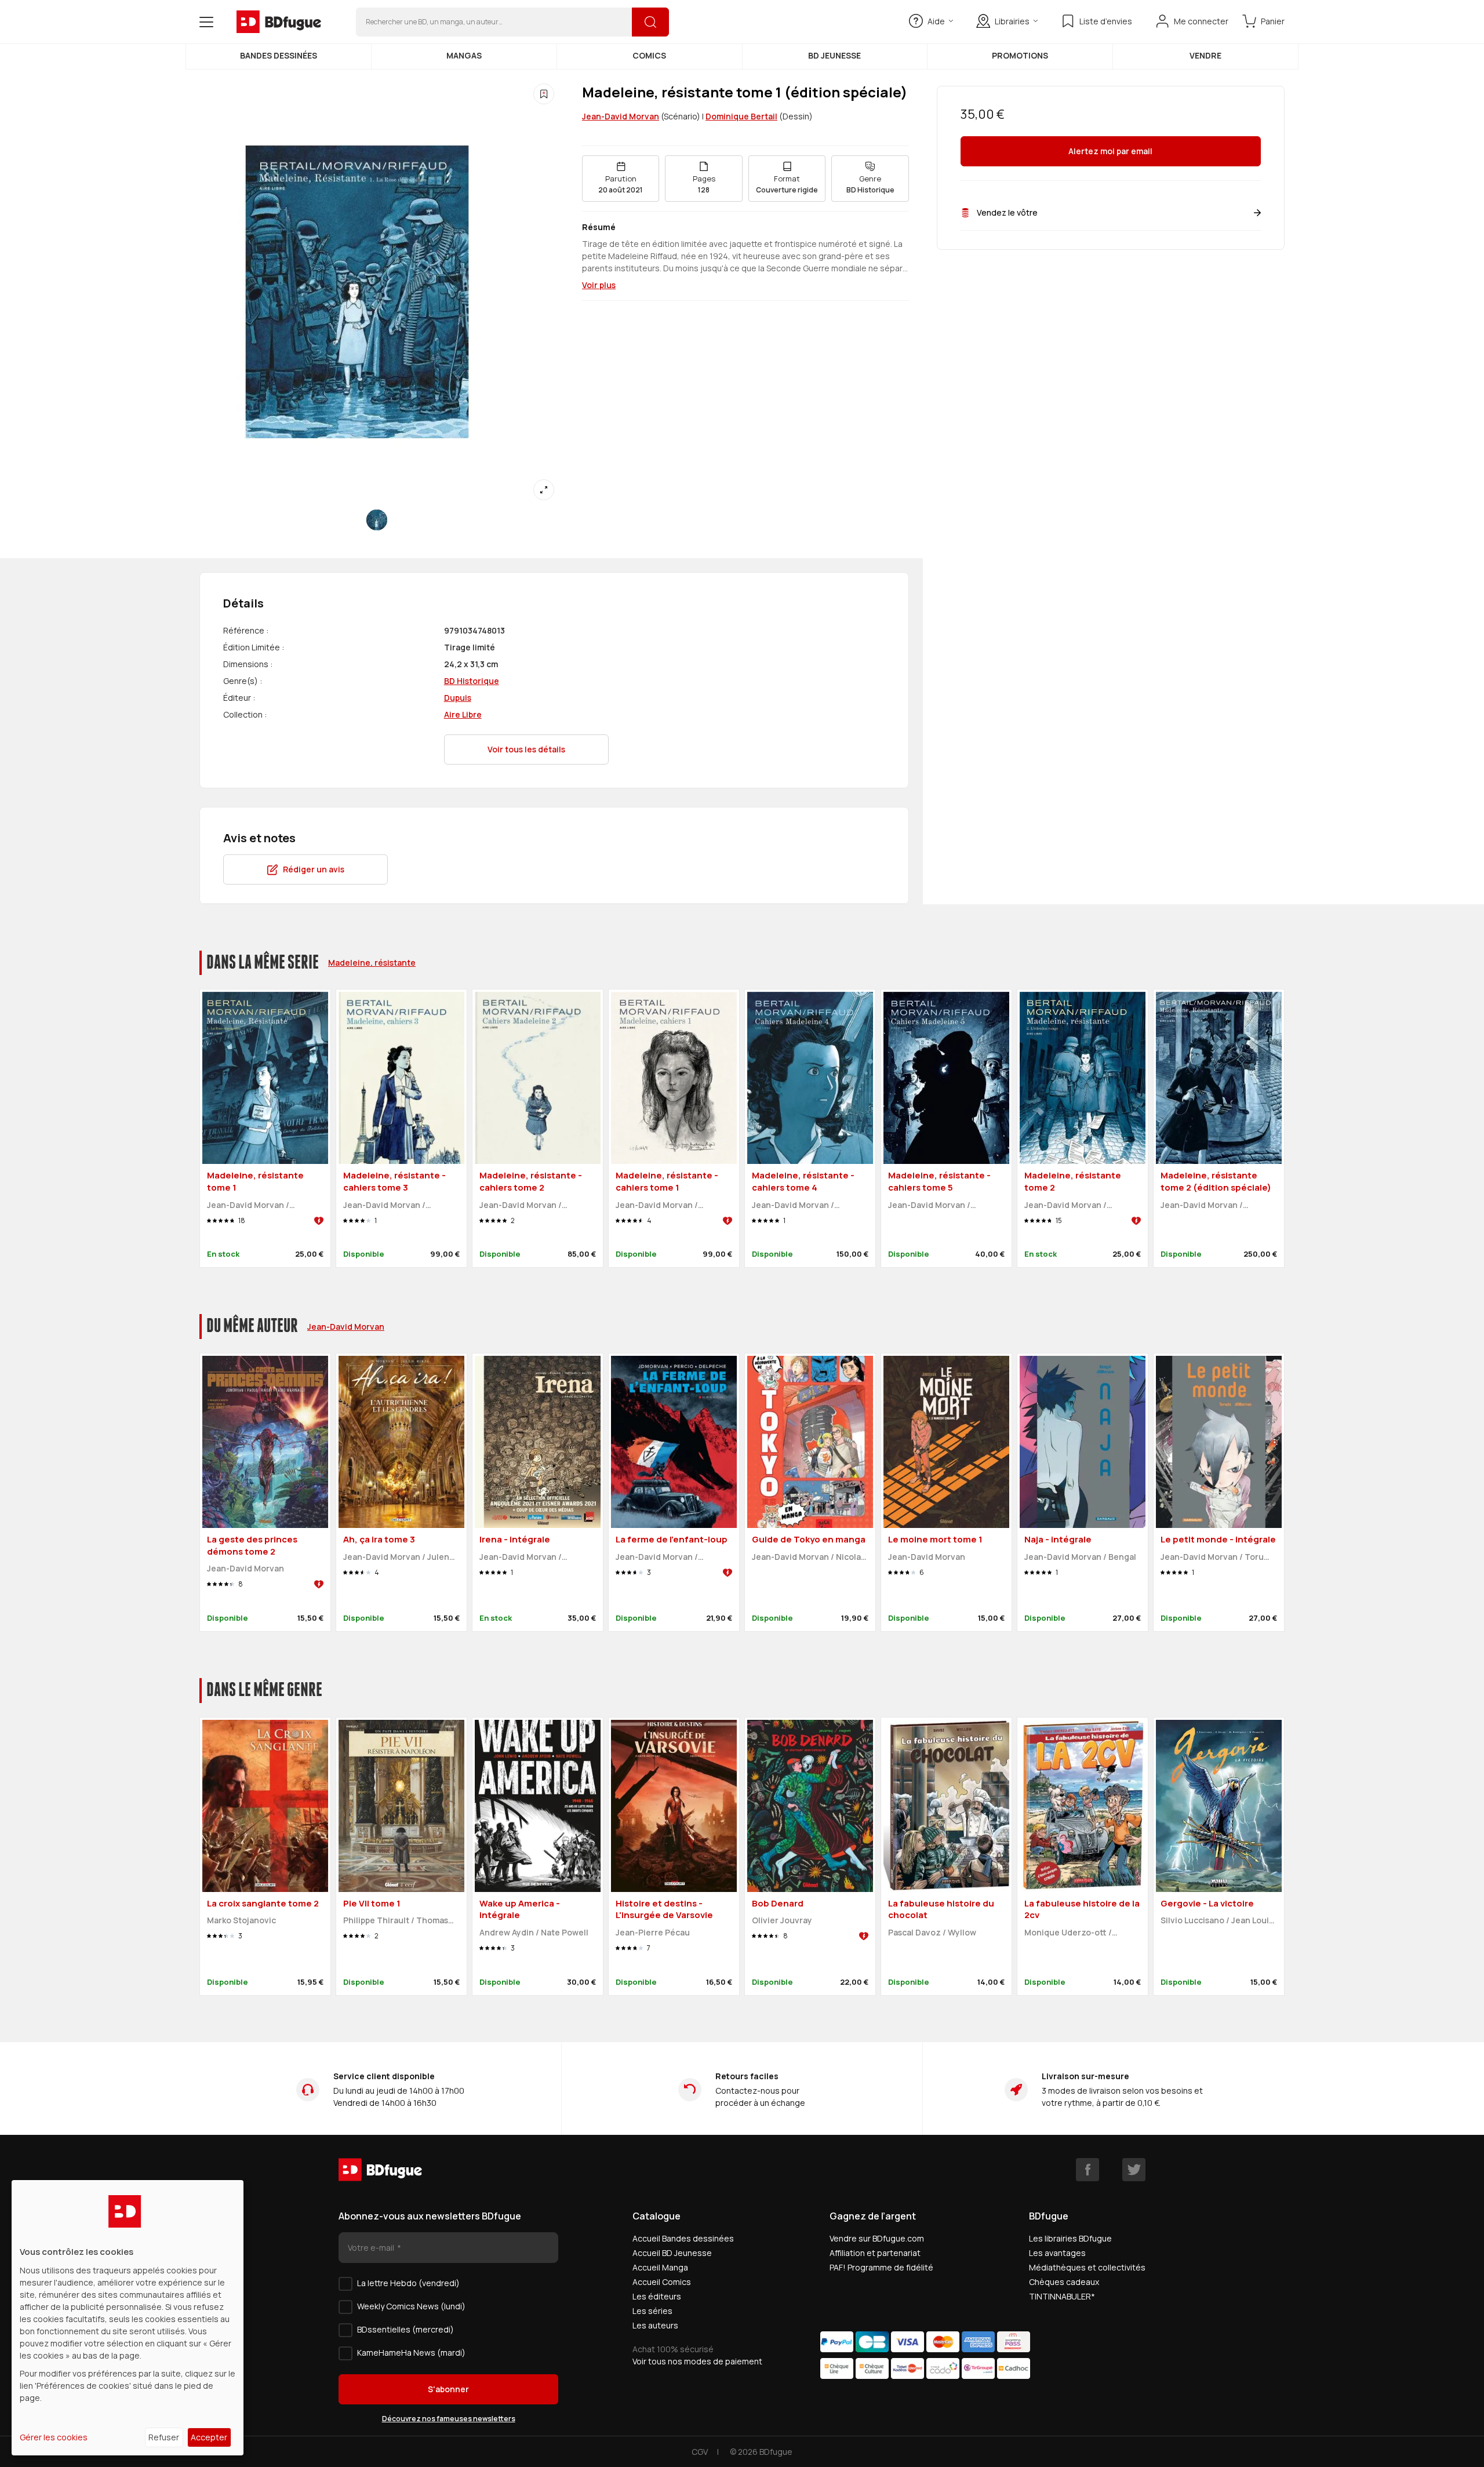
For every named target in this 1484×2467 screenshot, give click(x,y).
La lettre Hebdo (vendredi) (408, 2283)
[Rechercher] (650, 22)
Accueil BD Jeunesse (672, 2253)
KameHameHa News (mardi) (411, 2353)
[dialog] (128, 2318)
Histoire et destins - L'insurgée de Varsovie (664, 1909)
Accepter (209, 2437)
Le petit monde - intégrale (1218, 1539)
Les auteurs (655, 2325)
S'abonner (448, 2389)
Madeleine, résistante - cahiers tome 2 (531, 1181)
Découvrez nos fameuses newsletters (449, 2419)
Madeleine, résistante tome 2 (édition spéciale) (1216, 1181)
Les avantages (1057, 2253)
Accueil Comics (662, 2282)
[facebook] (1087, 2170)
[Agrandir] (544, 490)
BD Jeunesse (834, 55)
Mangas (464, 55)
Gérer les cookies (54, 2437)
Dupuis (458, 698)
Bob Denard (778, 1903)
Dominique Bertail (741, 116)
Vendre (1205, 55)
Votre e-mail (372, 2248)
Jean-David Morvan (621, 116)
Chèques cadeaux (1064, 2282)
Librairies (1012, 21)
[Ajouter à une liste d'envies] (544, 94)
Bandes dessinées (279, 55)
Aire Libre (463, 714)
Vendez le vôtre (1007, 212)
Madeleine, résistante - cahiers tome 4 (803, 1181)
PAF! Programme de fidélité (881, 2267)
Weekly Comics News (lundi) (411, 2306)
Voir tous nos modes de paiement (697, 2361)
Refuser (164, 2437)
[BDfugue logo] (279, 22)
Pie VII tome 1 (372, 1903)
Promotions (1020, 55)
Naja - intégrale (1058, 1539)
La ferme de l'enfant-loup (672, 1539)
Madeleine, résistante (372, 963)
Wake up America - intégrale (520, 1909)
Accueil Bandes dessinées (683, 2238)
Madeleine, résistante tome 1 (255, 1181)
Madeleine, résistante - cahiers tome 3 (394, 1181)
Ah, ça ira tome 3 (379, 1539)
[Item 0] (377, 520)
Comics (649, 55)
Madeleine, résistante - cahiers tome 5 (939, 1181)
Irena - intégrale (515, 1539)
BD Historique (472, 681)
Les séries (652, 2311)
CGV (700, 2452)
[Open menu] (206, 22)
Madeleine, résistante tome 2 (1073, 1181)
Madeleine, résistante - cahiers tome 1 (667, 1181)
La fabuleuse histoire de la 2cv (1082, 1909)
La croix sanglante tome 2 (263, 1903)
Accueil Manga (660, 2267)
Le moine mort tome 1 (935, 1539)
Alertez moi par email (1110, 152)
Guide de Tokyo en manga (809, 1539)
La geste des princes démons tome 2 (252, 1545)
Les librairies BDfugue (1070, 2238)
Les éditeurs (657, 2296)
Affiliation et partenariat (875, 2253)
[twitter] (1134, 2170)
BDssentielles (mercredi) (405, 2329)
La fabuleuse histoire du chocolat (941, 1909)
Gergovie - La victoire (1207, 1903)
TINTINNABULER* (1062, 2296)
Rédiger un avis (314, 869)
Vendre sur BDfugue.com (877, 2238)
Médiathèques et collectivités (1087, 2267)
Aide (936, 21)
